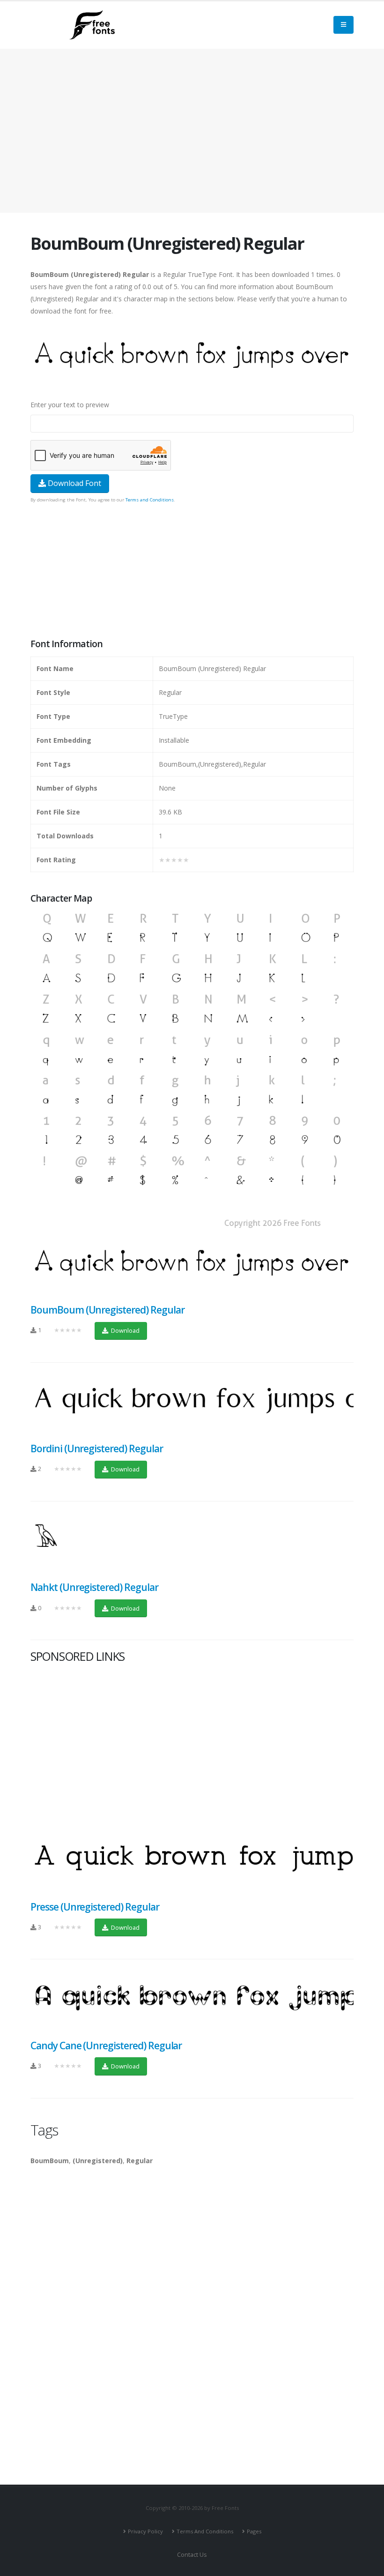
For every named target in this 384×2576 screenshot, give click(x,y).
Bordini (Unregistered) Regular (97, 1449)
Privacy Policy (145, 2531)
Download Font (74, 483)
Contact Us (192, 2555)
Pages (254, 2531)
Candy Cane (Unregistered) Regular (106, 2046)
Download (125, 1330)
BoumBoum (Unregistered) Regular (107, 1310)
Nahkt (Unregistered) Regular (94, 1587)
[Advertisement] (192, 572)
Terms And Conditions (205, 2531)
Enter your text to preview (70, 405)
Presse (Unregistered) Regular (95, 1907)
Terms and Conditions (150, 500)
